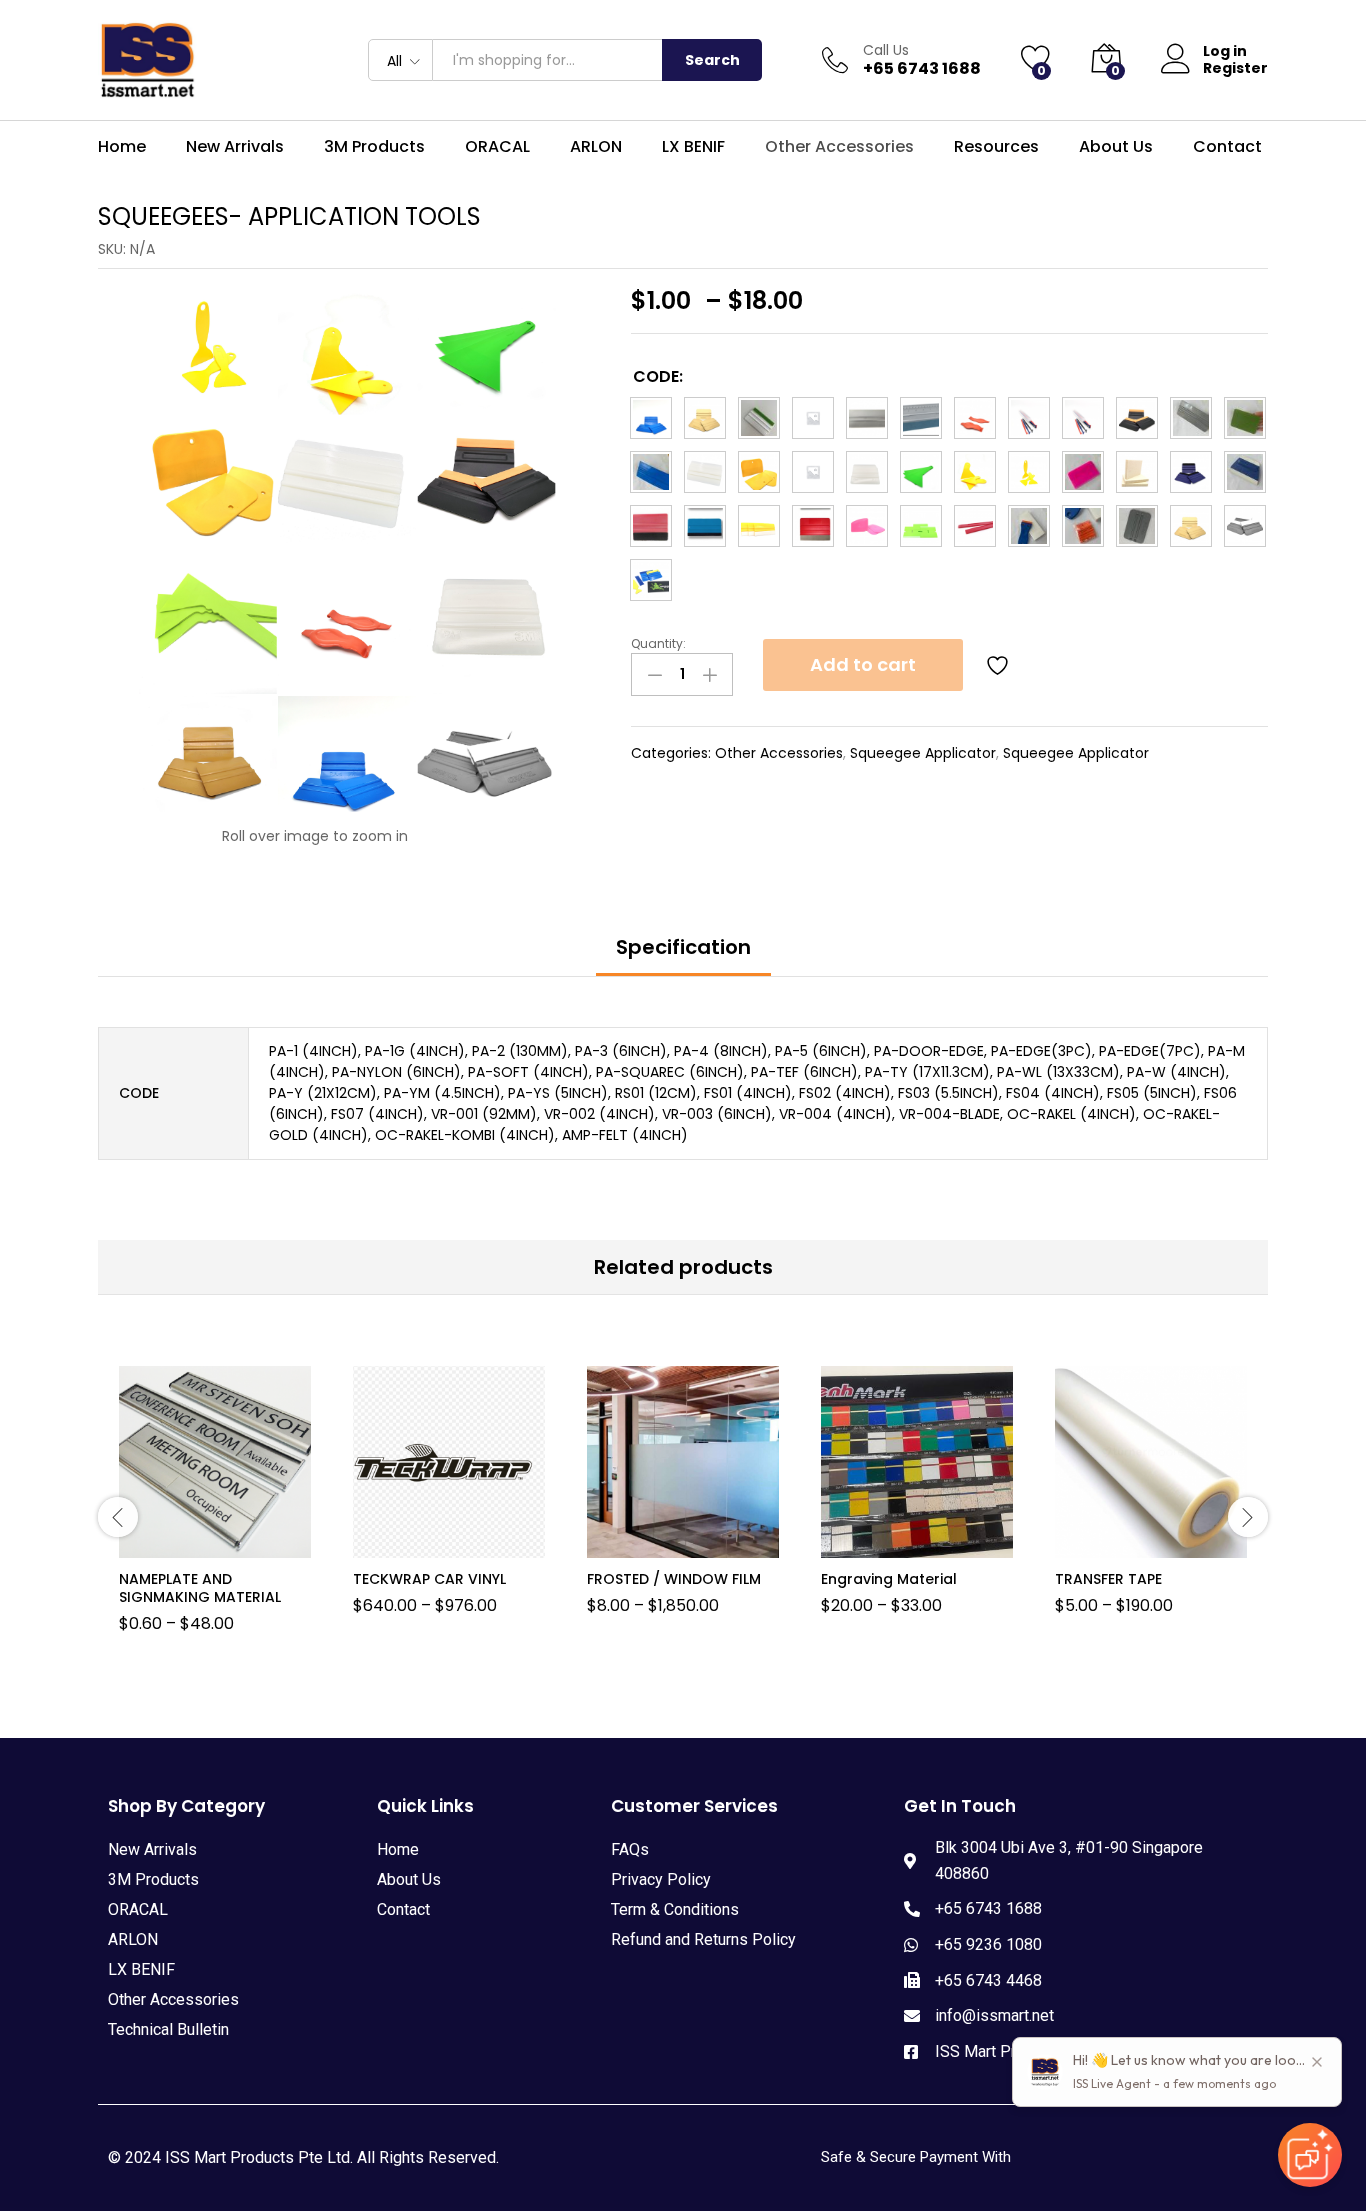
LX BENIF (693, 147)
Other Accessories (779, 753)
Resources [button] (996, 147)
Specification (683, 947)
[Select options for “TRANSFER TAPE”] (1125, 1546)
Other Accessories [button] (839, 147)
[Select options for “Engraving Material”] (891, 1546)
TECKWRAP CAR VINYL (429, 1579)
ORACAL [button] (497, 147)
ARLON (133, 1939)
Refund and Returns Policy (703, 1939)
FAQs (630, 1849)
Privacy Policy (661, 1879)
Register (1235, 68)
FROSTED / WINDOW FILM (674, 1579)
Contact (1227, 147)
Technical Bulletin (168, 2029)
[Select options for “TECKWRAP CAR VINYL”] (423, 1546)
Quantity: (658, 644)
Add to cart (863, 664)
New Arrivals (235, 147)
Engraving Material (889, 1579)
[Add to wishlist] (1000, 665)
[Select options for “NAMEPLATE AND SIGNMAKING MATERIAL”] (189, 1546)
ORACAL (138, 1909)
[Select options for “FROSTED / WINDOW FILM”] (657, 1546)
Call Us (886, 50)
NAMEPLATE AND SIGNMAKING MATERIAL (200, 1588)
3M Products (153, 1879)
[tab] (683, 956)
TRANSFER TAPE (1108, 1579)
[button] (651, 418)
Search (712, 60)
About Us (1116, 147)
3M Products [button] (374, 147)
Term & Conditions (675, 1909)
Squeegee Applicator (923, 753)
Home (122, 147)
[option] (215, 1514)
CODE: (658, 377)
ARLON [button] (596, 147)
